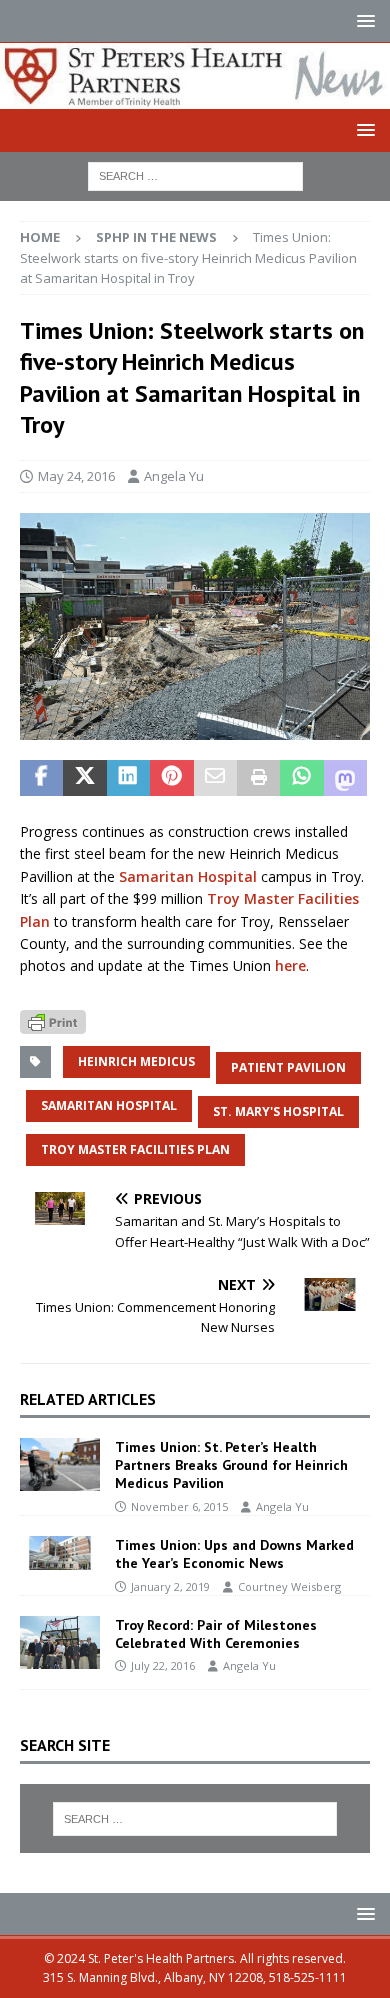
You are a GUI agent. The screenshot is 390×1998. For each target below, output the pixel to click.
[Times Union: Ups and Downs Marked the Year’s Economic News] (60, 1553)
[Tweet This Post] (84, 778)
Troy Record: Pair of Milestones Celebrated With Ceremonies (216, 1634)
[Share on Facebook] (41, 778)
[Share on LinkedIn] (128, 778)
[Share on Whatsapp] (301, 778)
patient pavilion (288, 1067)
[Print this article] (258, 778)
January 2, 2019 (170, 1586)
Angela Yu (174, 476)
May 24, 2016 (76, 476)
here (290, 965)
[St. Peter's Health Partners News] (195, 96)
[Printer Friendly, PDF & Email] (53, 1020)
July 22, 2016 (163, 1665)
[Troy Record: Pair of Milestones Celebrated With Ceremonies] (60, 1642)
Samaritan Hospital (188, 876)
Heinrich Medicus (136, 1061)
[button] (362, 20)
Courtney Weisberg (289, 1586)
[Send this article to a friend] (215, 778)
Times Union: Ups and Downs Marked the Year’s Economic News (234, 1554)
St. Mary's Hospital (278, 1111)
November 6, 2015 (179, 1506)
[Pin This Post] (171, 778)
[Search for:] (195, 174)
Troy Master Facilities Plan (135, 1149)
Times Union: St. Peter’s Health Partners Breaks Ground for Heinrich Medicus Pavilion (231, 1465)
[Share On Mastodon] (345, 778)
